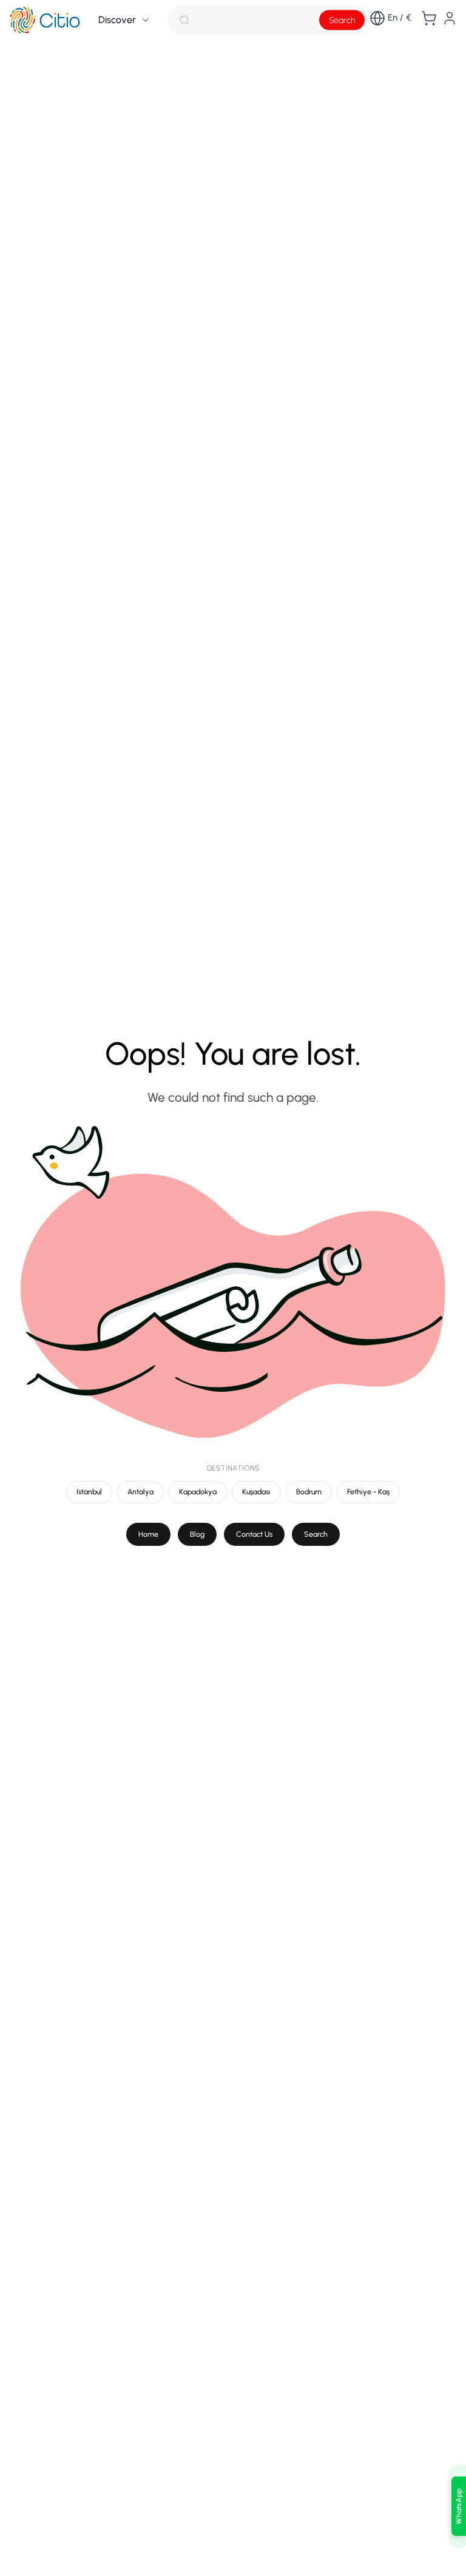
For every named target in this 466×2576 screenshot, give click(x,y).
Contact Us (254, 1534)
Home (148, 1534)
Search (342, 20)
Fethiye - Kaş (368, 1492)
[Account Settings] (450, 18)
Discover (117, 20)
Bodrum (309, 1492)
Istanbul (89, 1492)
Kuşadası (256, 1492)
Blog (197, 1534)
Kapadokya (198, 1492)
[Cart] (429, 18)
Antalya (140, 1492)
